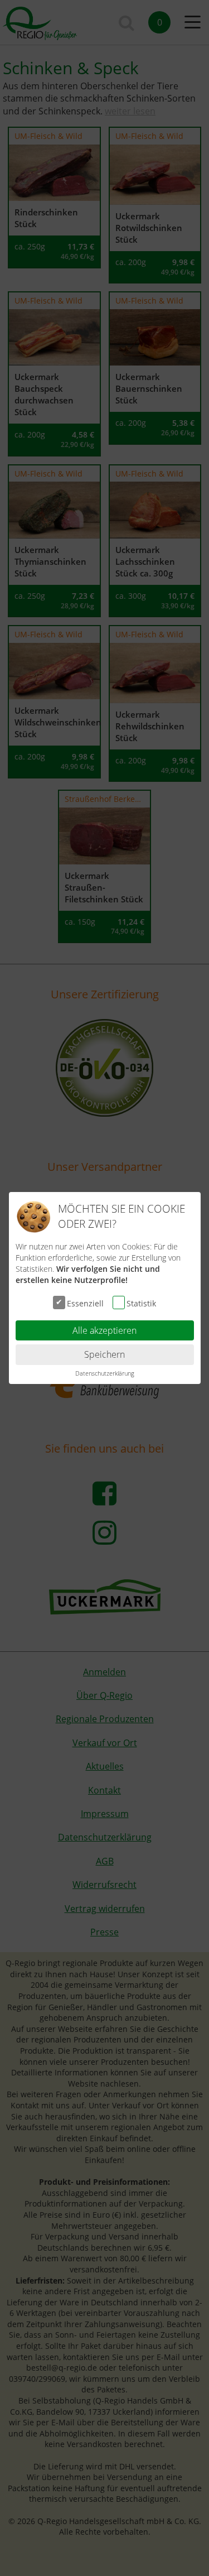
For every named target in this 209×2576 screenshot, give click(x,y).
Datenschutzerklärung (105, 1373)
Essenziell (85, 1303)
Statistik (141, 1303)
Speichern (104, 1354)
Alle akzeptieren (104, 1330)
